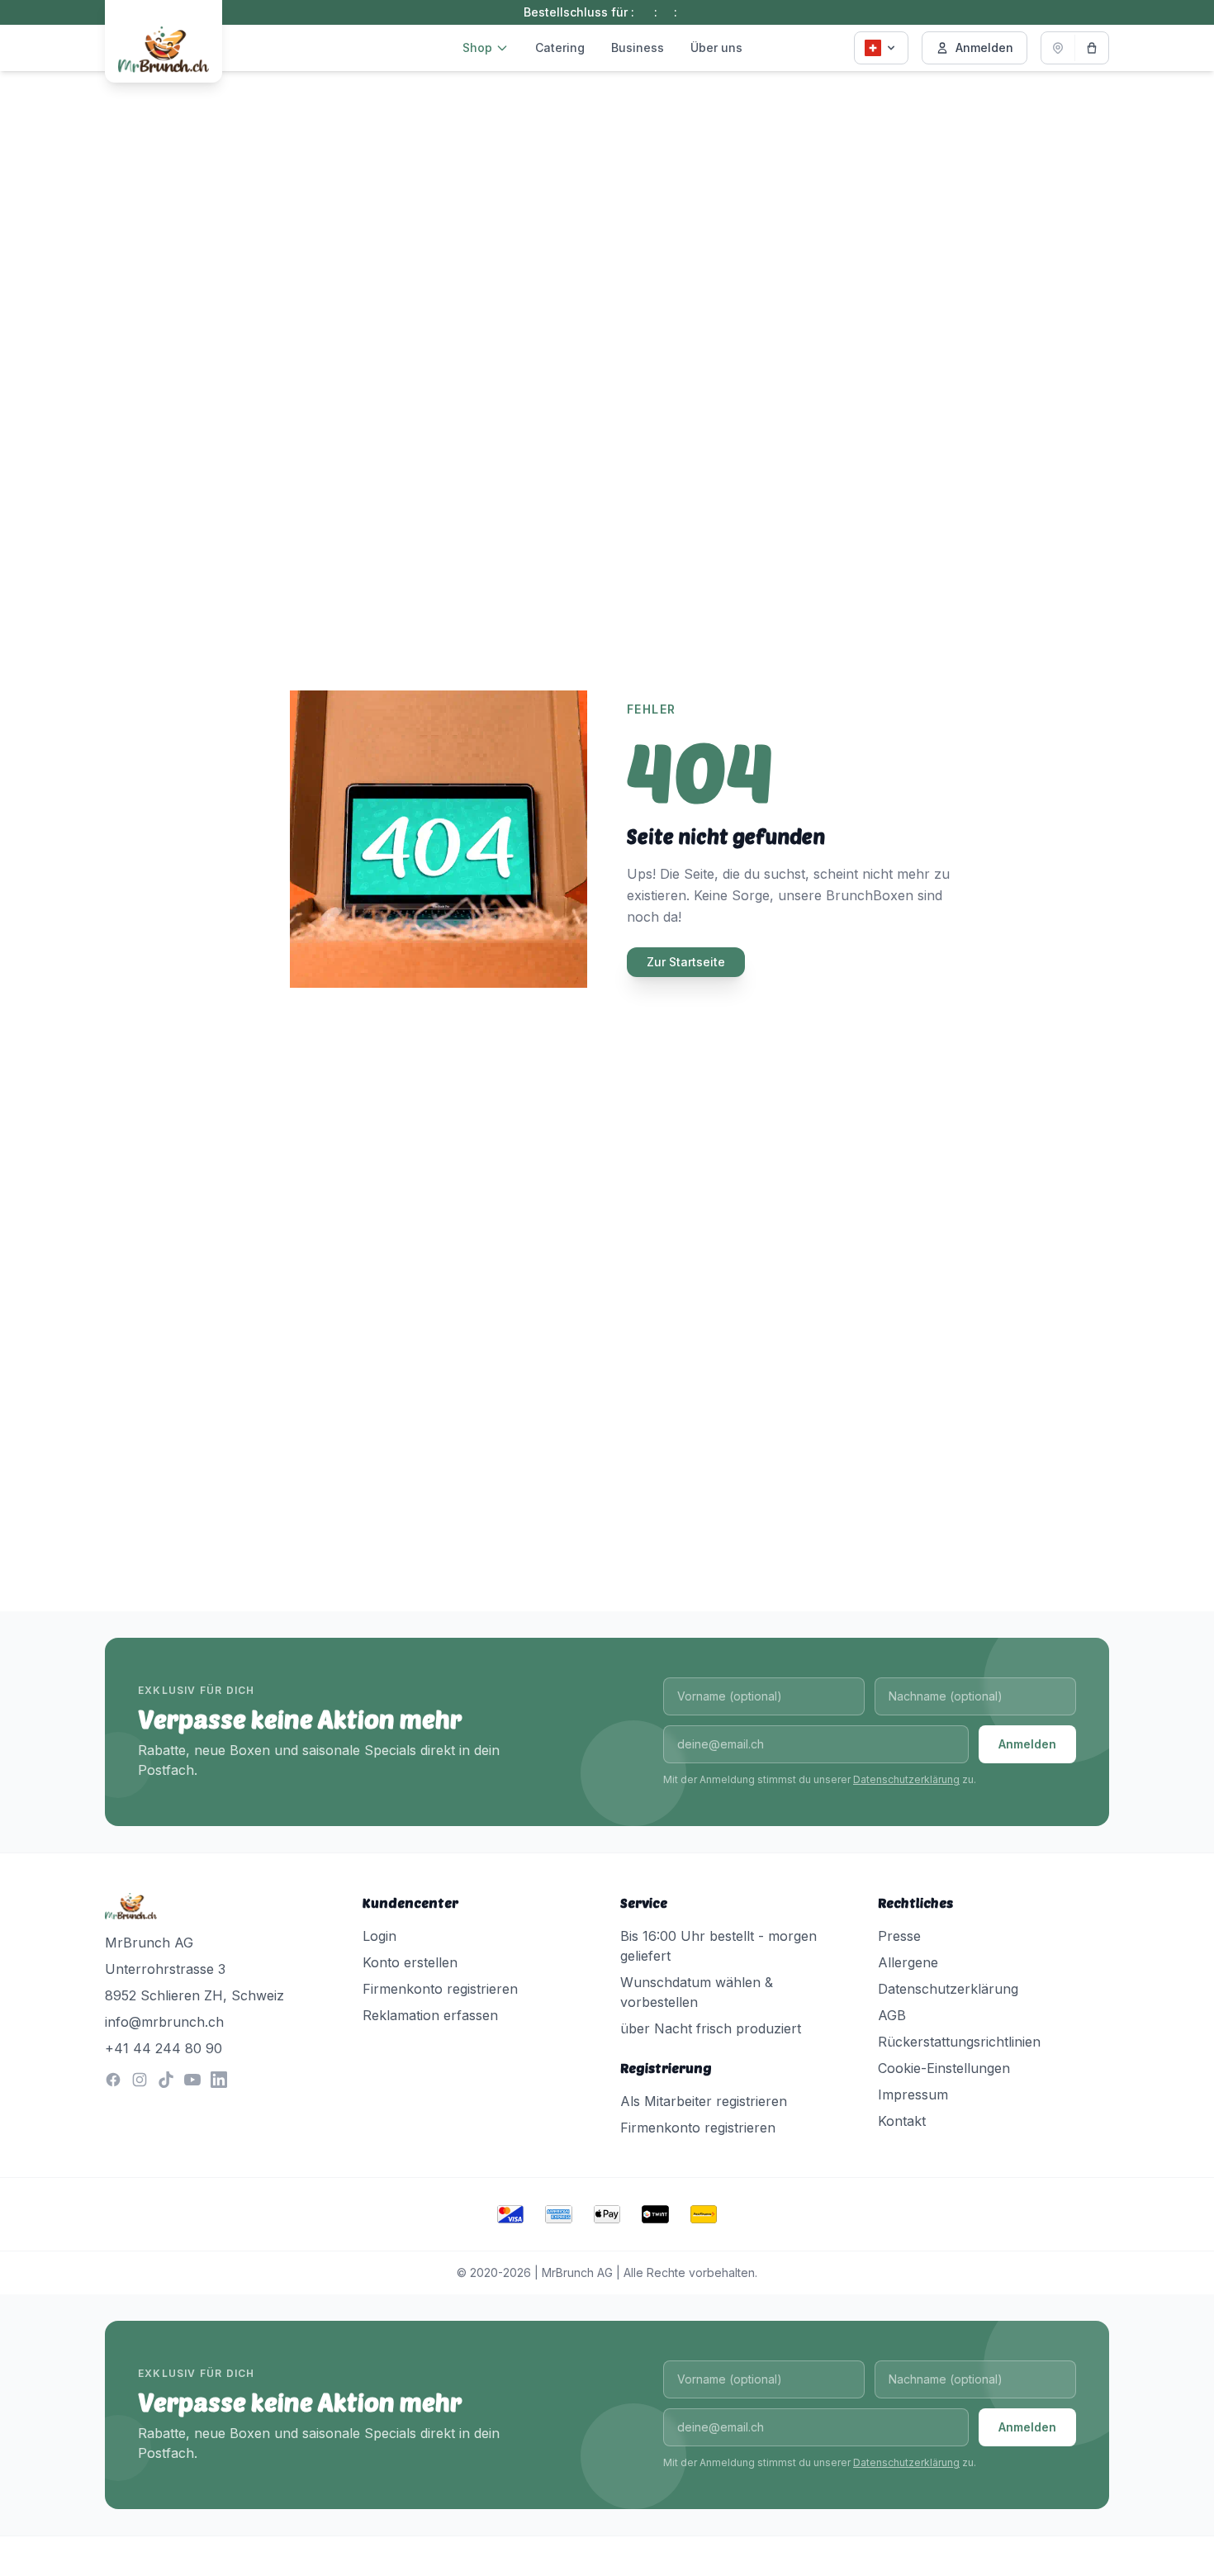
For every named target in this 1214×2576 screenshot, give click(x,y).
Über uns (716, 47)
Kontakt (902, 2121)
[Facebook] (113, 2080)
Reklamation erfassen (430, 2015)
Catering (560, 47)
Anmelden (984, 47)
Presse (899, 1936)
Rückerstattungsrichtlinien (959, 2042)
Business (638, 47)
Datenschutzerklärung (906, 1779)
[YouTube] (192, 2080)
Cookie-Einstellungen (944, 2068)
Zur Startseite (686, 962)
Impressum (913, 2094)
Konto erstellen (410, 1962)
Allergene (908, 1962)
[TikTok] (166, 2080)
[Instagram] (140, 2080)
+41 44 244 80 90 (164, 2048)
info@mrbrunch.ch (164, 2022)
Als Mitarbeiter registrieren (704, 2101)
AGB (892, 2015)
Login (379, 1936)
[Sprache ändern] (881, 48)
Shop (477, 47)
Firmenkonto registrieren (440, 1989)
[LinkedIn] (219, 2080)
